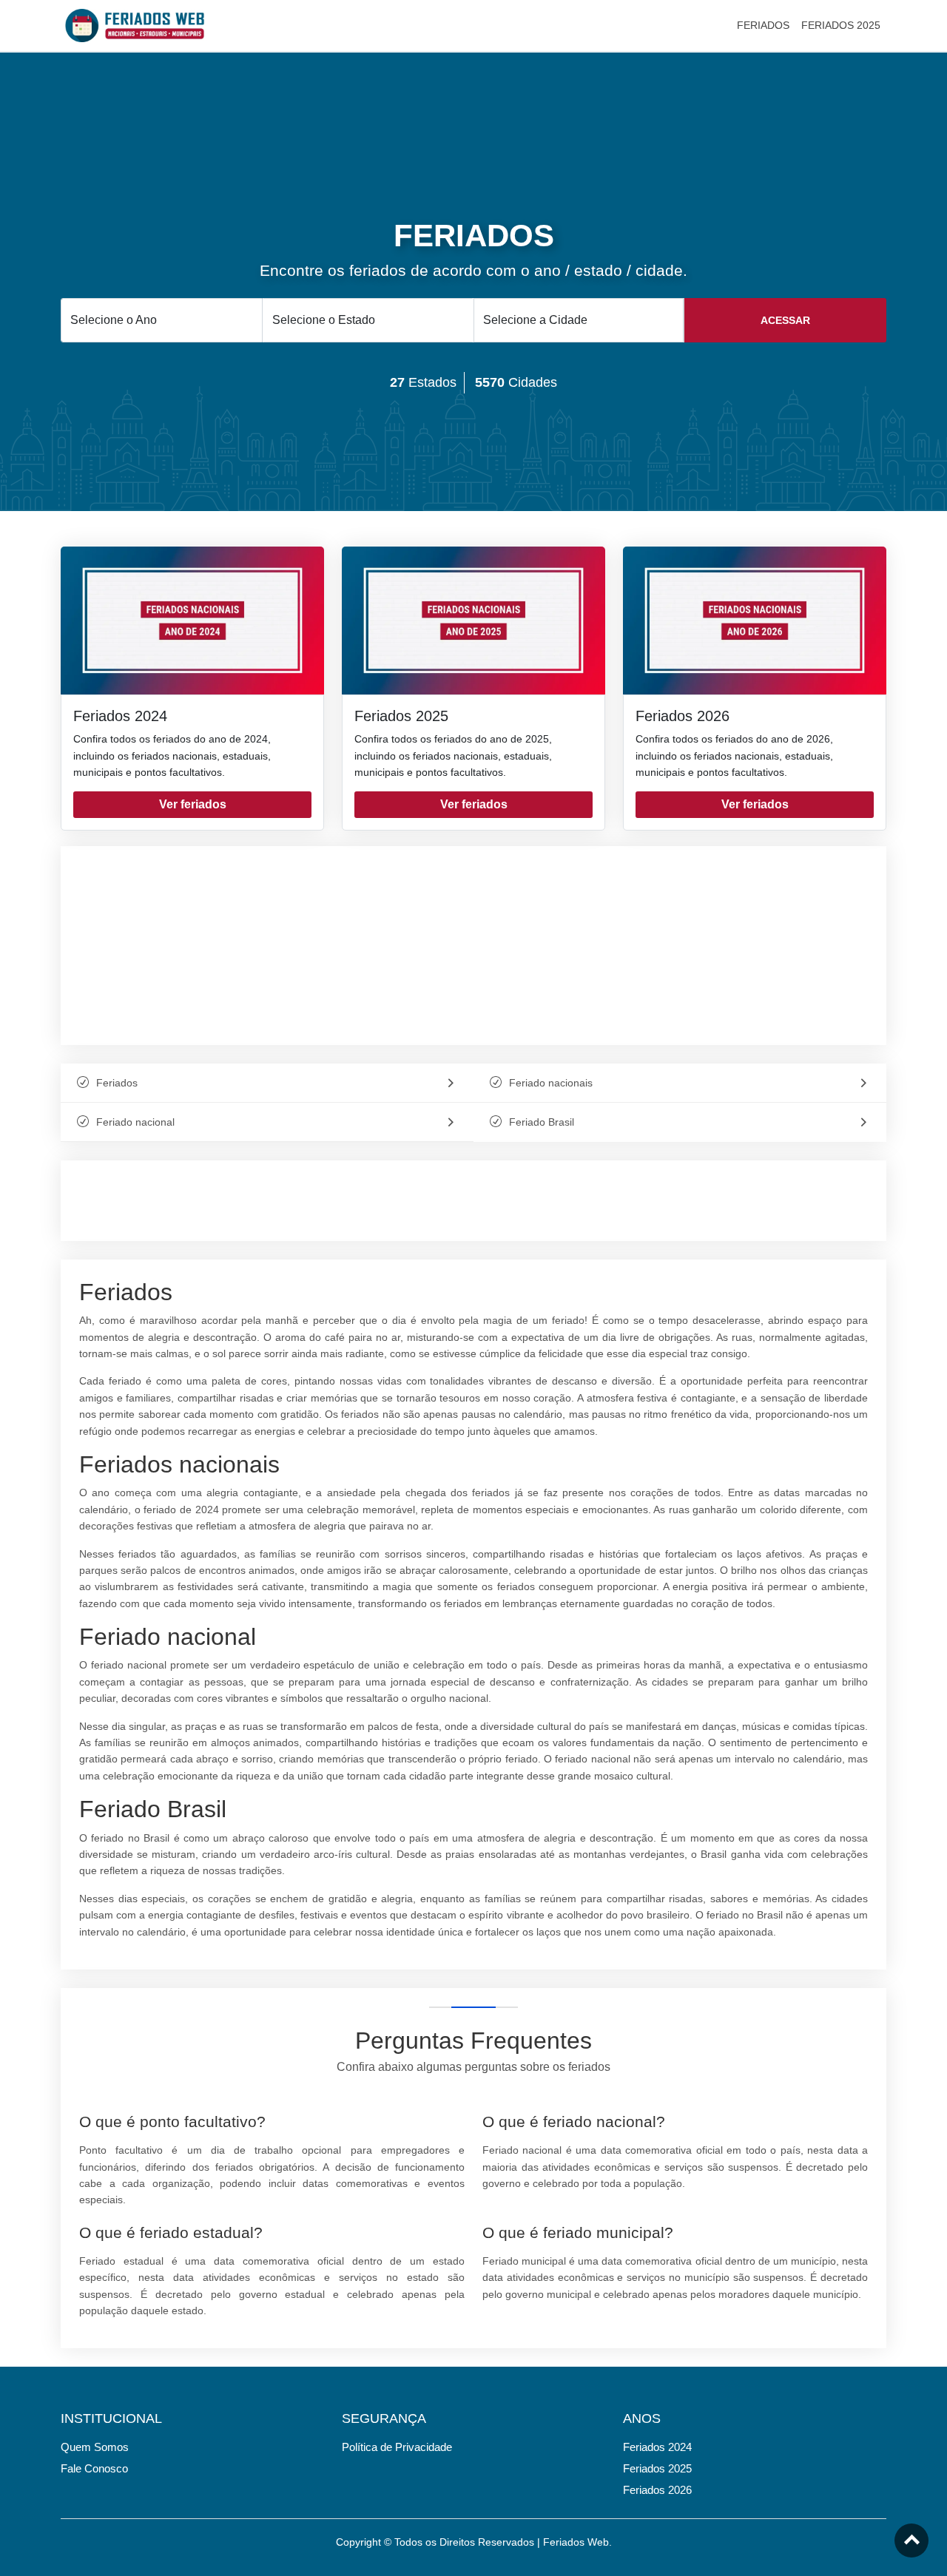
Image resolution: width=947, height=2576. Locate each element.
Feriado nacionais (551, 1083)
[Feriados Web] (135, 24)
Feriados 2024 (120, 716)
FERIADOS (763, 25)
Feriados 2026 (683, 716)
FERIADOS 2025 (841, 25)
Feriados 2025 (401, 716)
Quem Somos (95, 2447)
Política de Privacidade (397, 2447)
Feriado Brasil (542, 1122)
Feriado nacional (135, 1122)
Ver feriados (193, 804)
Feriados (117, 1083)
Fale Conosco (94, 2468)
